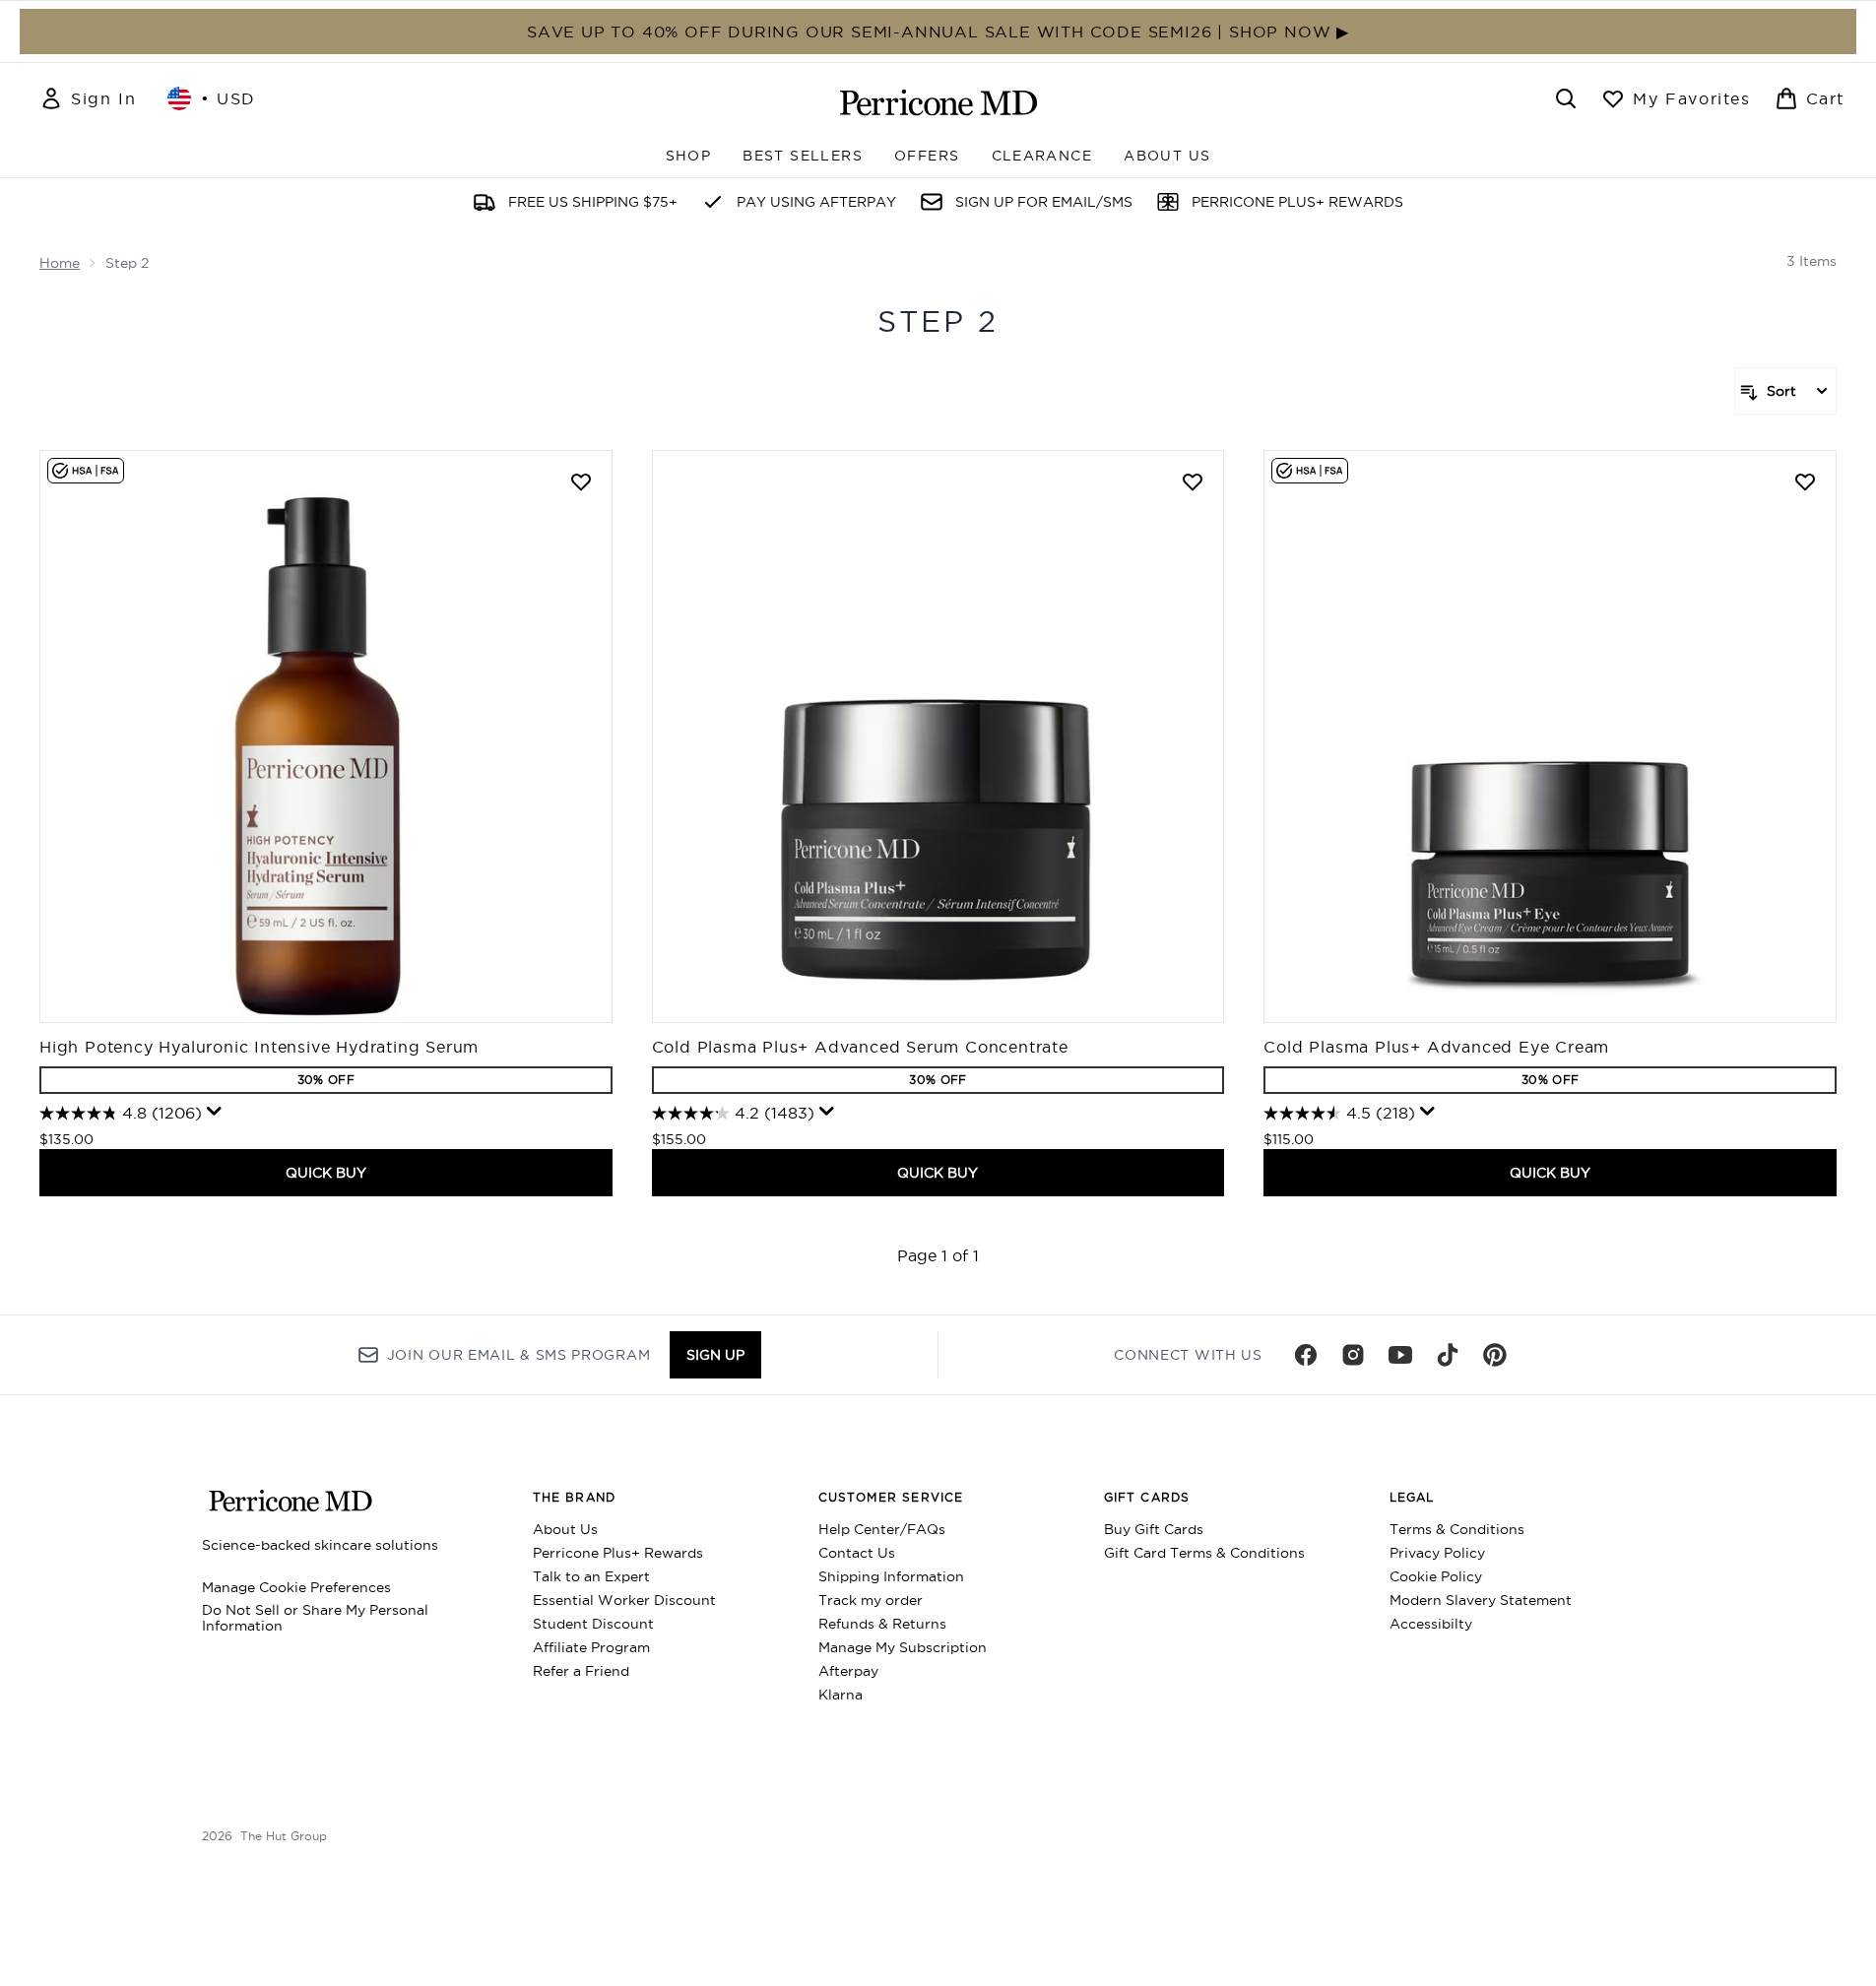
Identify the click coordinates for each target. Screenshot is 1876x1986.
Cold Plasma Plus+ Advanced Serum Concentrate (860, 1047)
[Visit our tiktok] (1448, 1355)
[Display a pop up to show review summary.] (215, 1112)
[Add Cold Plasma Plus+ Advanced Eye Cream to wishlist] (1805, 481)
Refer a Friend (581, 1671)
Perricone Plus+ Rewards (618, 1553)
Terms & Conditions (1457, 1529)
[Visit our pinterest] (1495, 1355)
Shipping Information (891, 1576)
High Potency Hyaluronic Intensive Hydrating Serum (259, 1047)
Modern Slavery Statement (1481, 1600)
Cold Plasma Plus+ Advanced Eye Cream (1436, 1047)
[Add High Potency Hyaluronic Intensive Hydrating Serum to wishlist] (581, 481)
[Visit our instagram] (1353, 1355)
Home (60, 263)
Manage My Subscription (903, 1647)
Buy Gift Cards (1154, 1529)
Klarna (841, 1695)
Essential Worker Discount (624, 1600)
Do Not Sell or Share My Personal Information (315, 1618)
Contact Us (857, 1553)
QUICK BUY (326, 1173)
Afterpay (848, 1671)
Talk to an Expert (591, 1576)
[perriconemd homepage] (938, 102)
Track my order (871, 1600)
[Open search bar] (1566, 98)
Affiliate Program (591, 1647)
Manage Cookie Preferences (296, 1587)
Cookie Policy (1436, 1576)
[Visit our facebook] (1306, 1355)
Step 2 (938, 321)
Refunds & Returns (882, 1624)
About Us (565, 1529)
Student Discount (593, 1624)
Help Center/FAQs (882, 1529)
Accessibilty (1431, 1624)
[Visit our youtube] (1400, 1355)
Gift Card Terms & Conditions (1204, 1553)
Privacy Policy (1437, 1553)
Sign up (715, 1355)
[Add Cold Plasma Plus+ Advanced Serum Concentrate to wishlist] (1193, 481)
